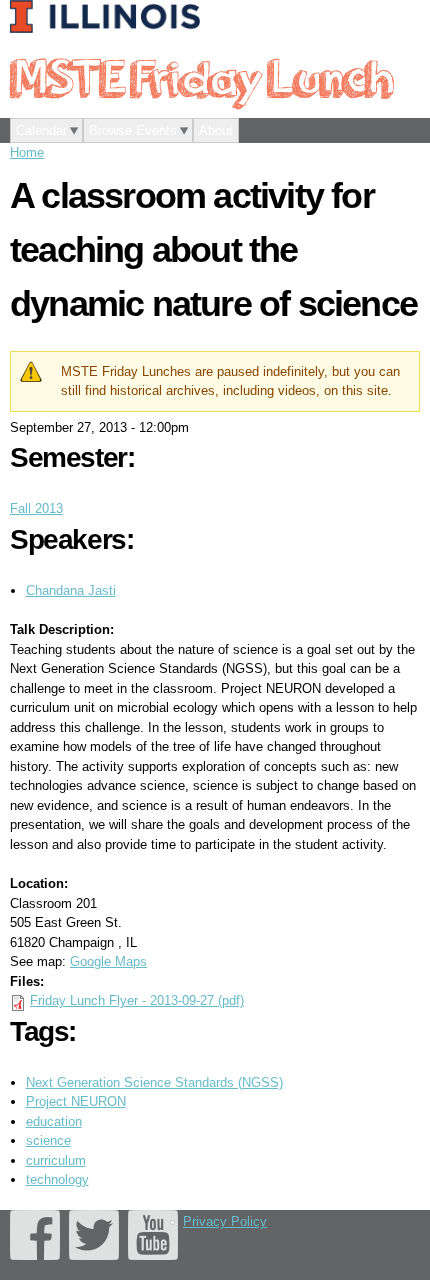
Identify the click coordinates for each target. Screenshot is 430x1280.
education (54, 1121)
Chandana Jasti (71, 590)
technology (57, 1179)
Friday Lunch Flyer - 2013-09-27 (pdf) (137, 1000)
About (216, 130)
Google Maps (108, 961)
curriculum (56, 1160)
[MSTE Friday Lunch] (110, 18)
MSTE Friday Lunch (201, 77)
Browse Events (133, 130)
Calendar (41, 130)
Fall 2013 (36, 508)
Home (27, 152)
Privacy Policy (225, 1221)
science (48, 1140)
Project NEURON (76, 1101)
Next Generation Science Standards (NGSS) (154, 1082)
